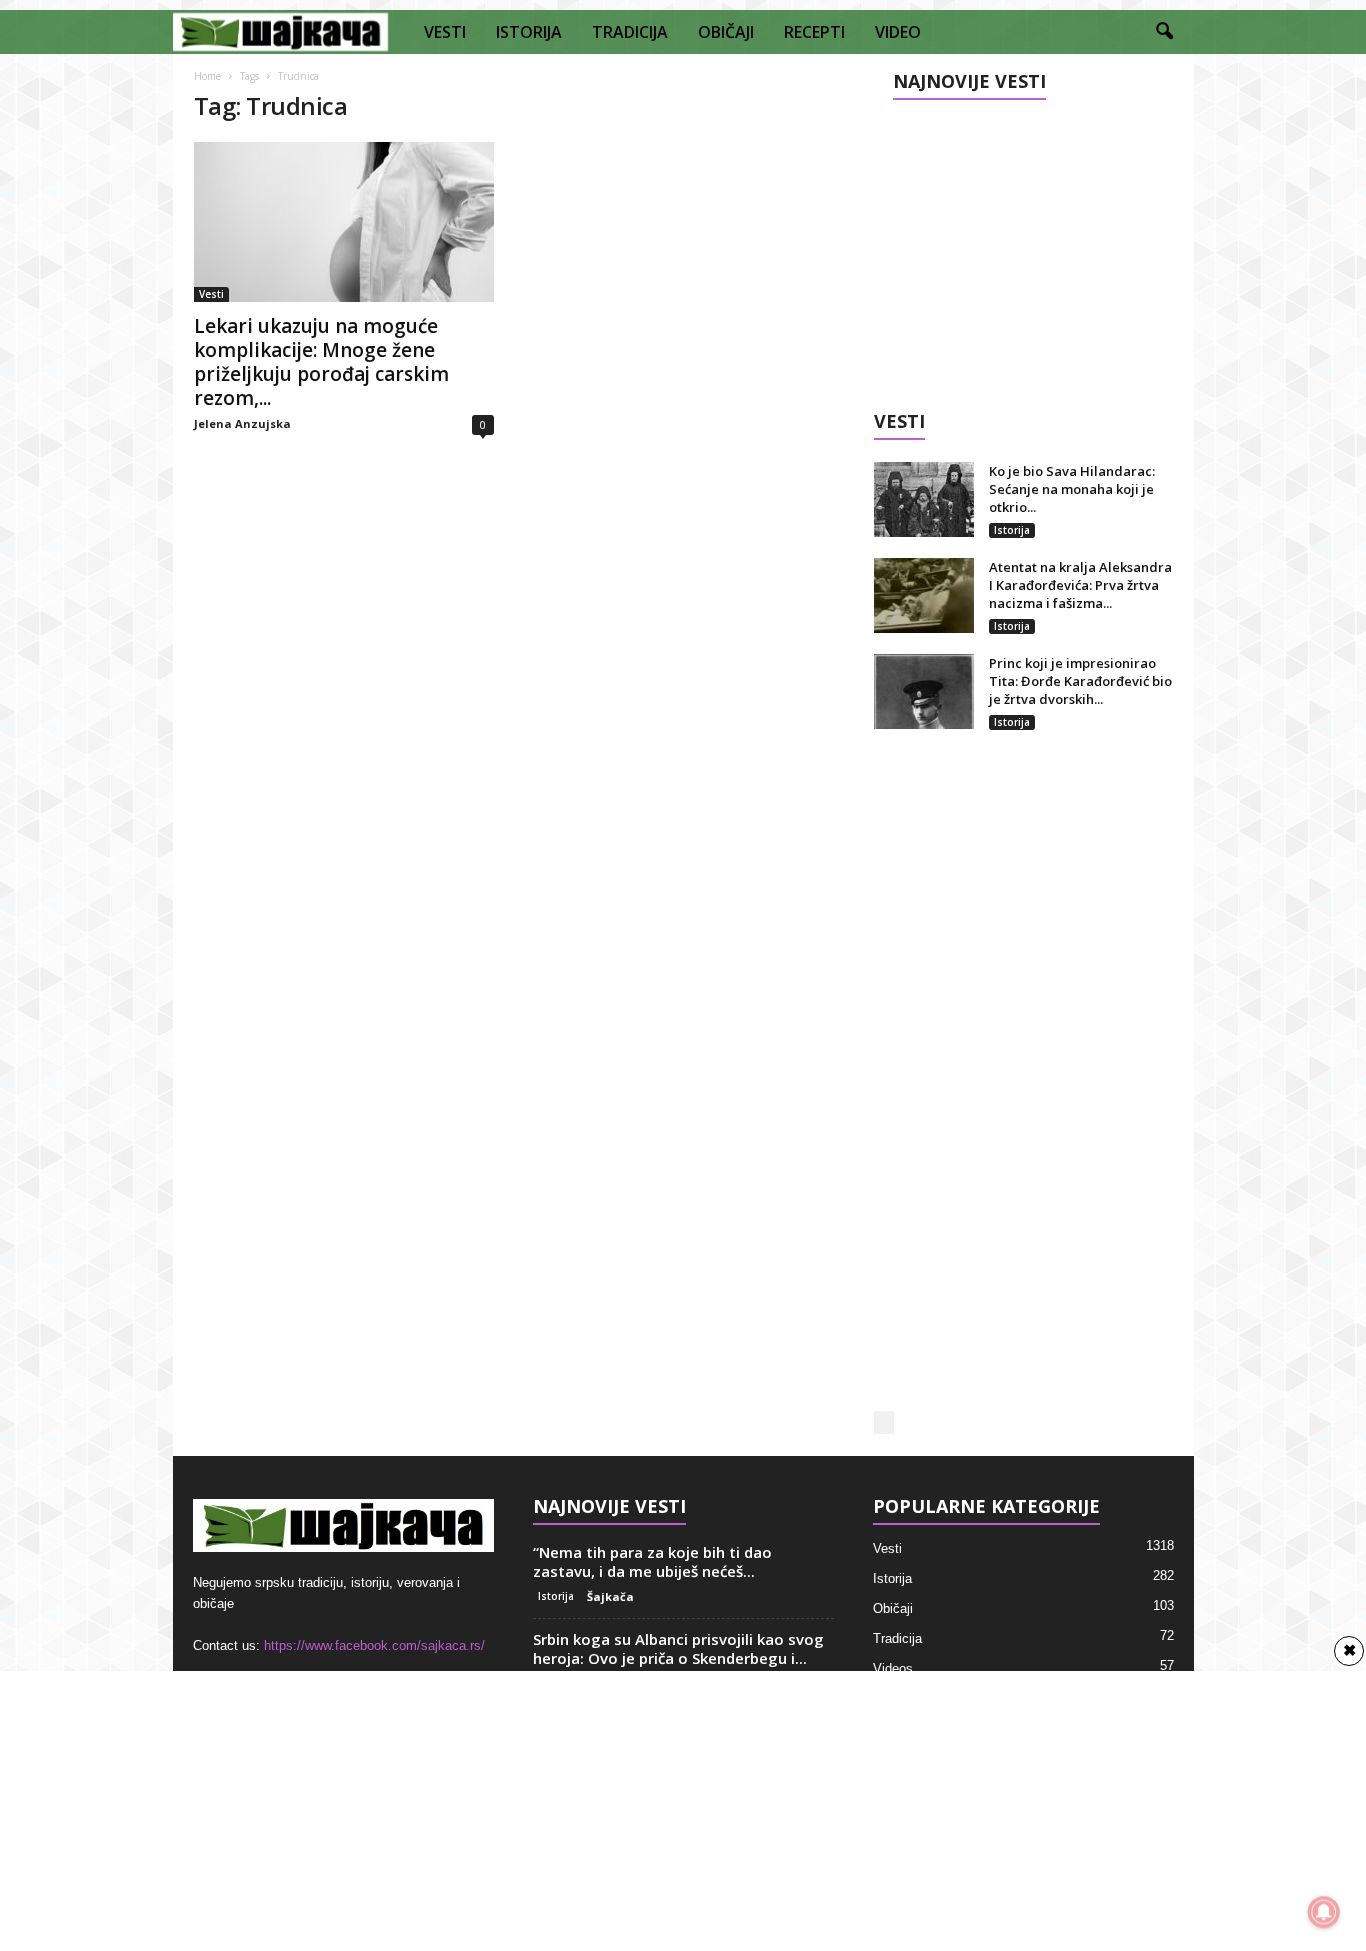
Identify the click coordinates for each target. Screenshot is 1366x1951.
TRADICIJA (630, 32)
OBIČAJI (726, 32)
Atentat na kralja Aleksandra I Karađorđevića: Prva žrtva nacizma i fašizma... (1080, 585)
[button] (1164, 32)
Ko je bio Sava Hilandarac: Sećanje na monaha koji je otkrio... (1072, 489)
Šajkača (610, 1596)
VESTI (445, 32)
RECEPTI (814, 32)
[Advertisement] (1023, 247)
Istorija (1012, 530)
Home (207, 76)
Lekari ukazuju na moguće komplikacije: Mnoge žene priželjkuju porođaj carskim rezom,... (321, 362)
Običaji (893, 1608)
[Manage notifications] (1324, 1912)
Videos (893, 1668)
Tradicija (897, 1638)
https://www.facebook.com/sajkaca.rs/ (374, 1645)
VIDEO (898, 32)
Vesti (211, 294)
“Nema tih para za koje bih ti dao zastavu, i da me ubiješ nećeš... (652, 1561)
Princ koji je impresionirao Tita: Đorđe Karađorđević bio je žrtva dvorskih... (1080, 681)
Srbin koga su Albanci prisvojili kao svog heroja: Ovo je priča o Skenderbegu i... (678, 1648)
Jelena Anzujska (242, 423)
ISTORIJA (529, 32)
